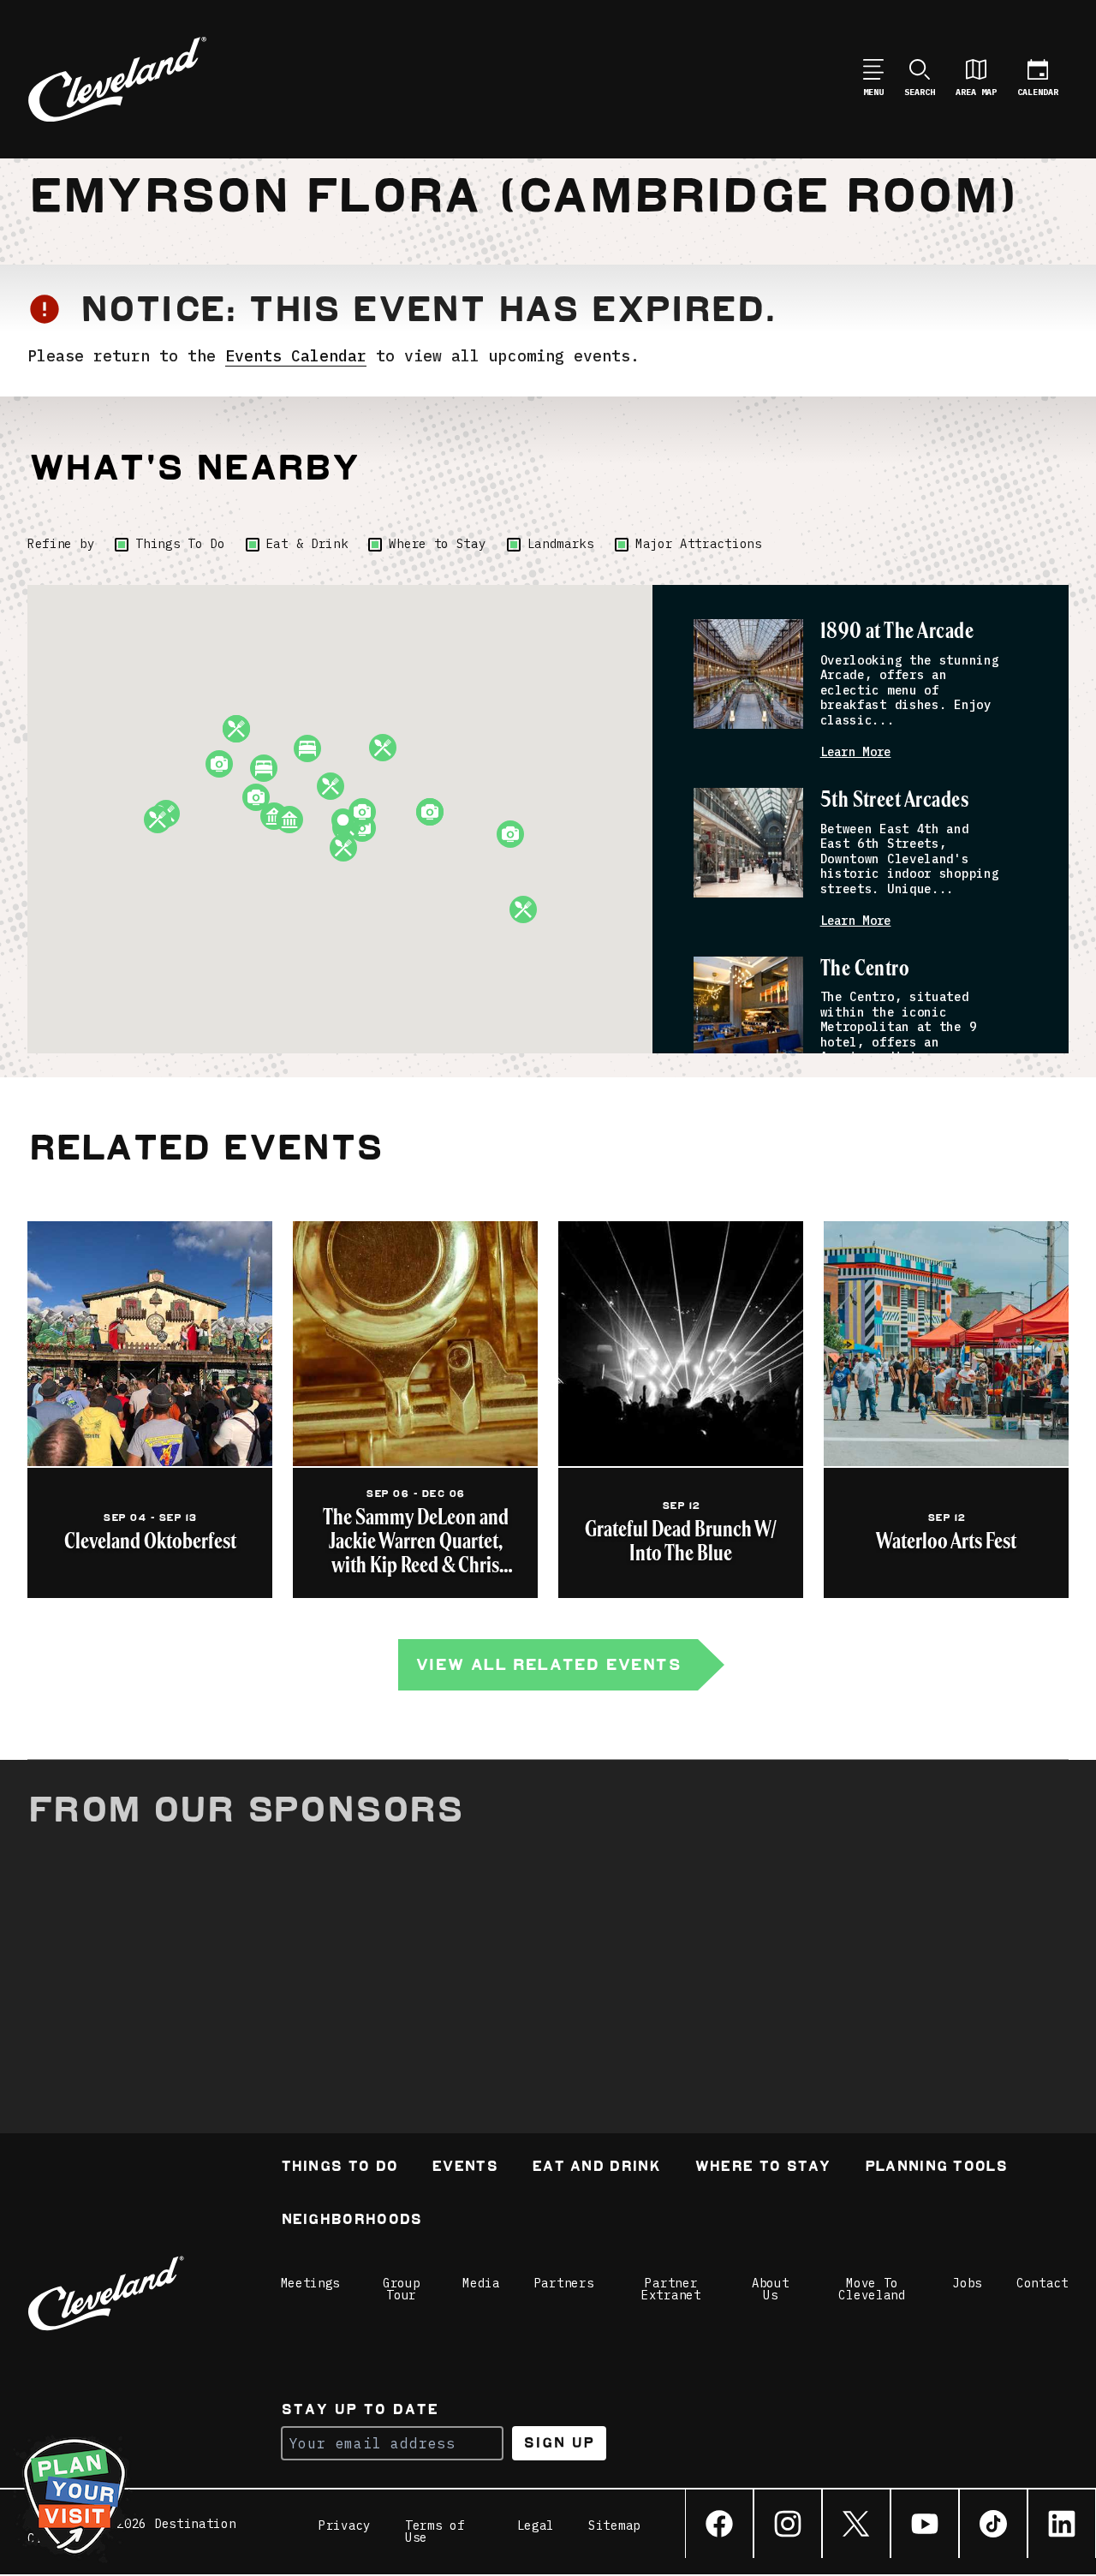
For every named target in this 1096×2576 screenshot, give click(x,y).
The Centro (865, 969)
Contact (1042, 2283)
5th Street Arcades (895, 800)
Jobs (967, 2283)
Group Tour (402, 2289)
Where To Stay (762, 2168)
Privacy (345, 2526)
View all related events (548, 1664)
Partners (564, 2283)
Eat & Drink (307, 544)
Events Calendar (296, 356)
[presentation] (748, 674)
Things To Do (180, 544)
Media (481, 2283)
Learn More (856, 752)
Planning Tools (936, 2168)
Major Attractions (699, 544)
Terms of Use (435, 2531)
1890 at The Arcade (897, 632)
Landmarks (561, 544)
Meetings (311, 2283)
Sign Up (559, 2443)
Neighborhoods (351, 2221)
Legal (536, 2526)
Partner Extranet (671, 2289)
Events (465, 2168)
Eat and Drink (596, 2168)
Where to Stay (437, 544)
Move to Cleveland (872, 2289)
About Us (771, 2289)
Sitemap (614, 2526)
